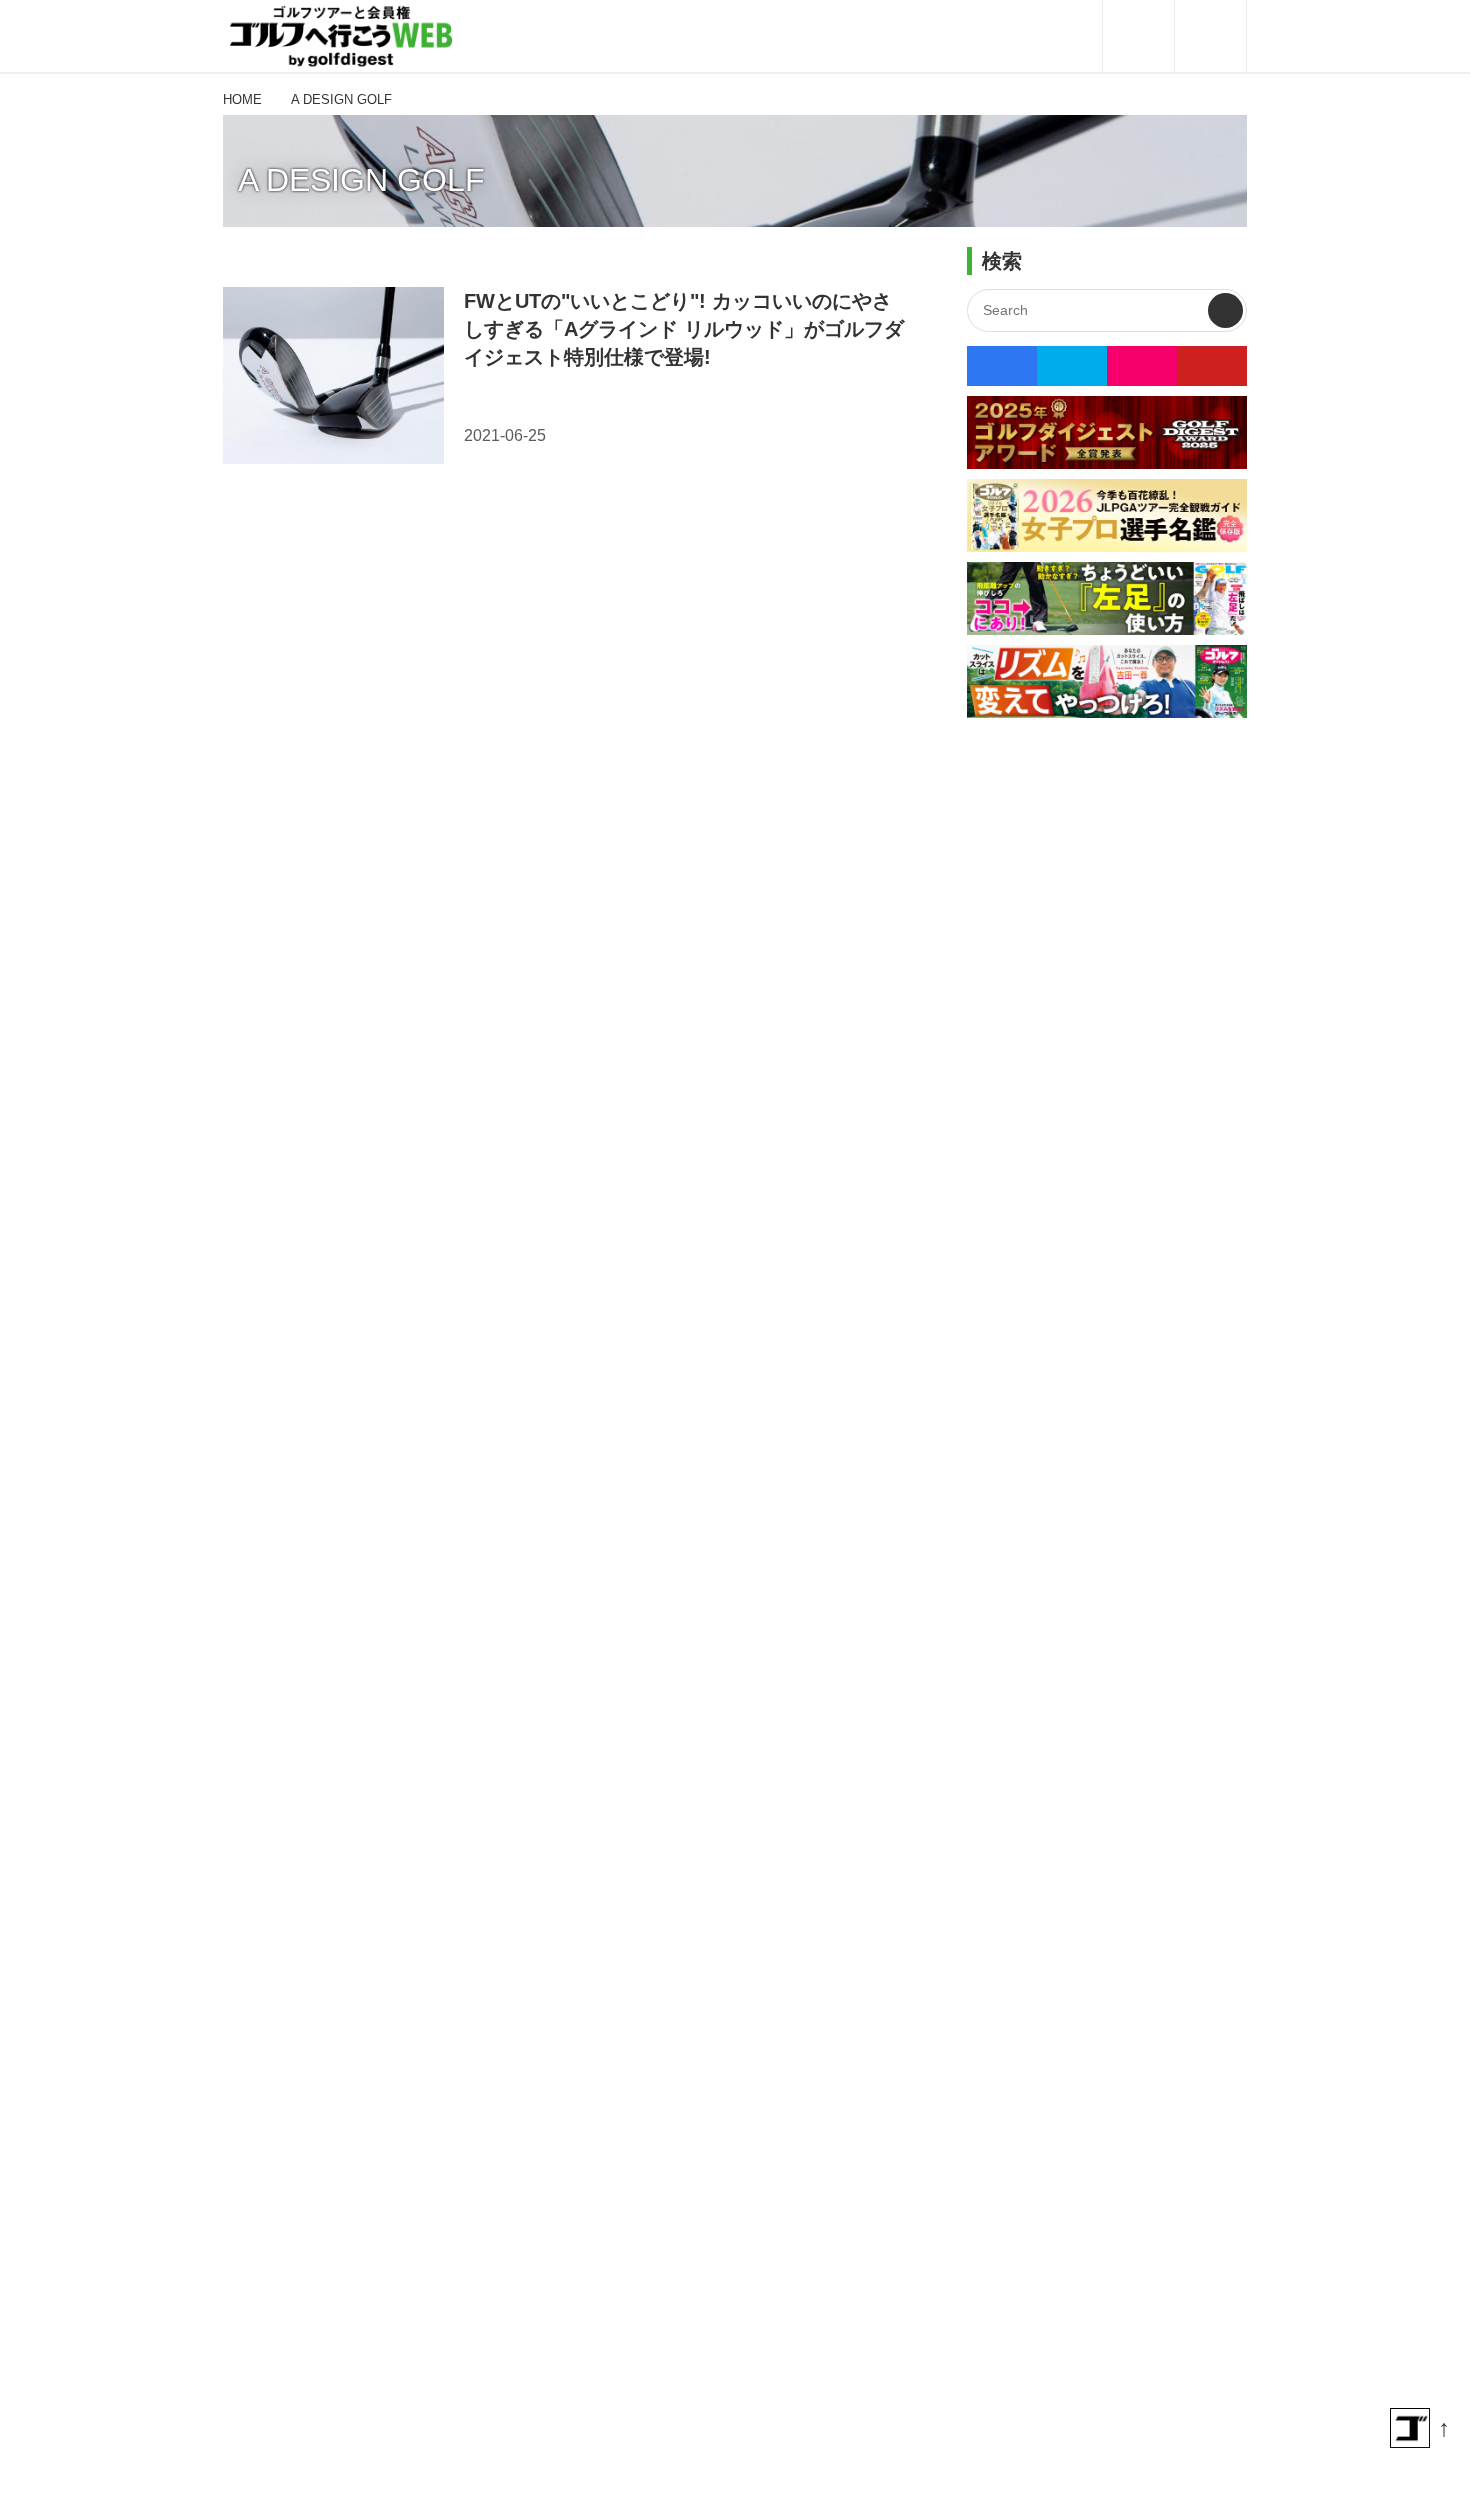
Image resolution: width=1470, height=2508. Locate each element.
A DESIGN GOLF (361, 180)
